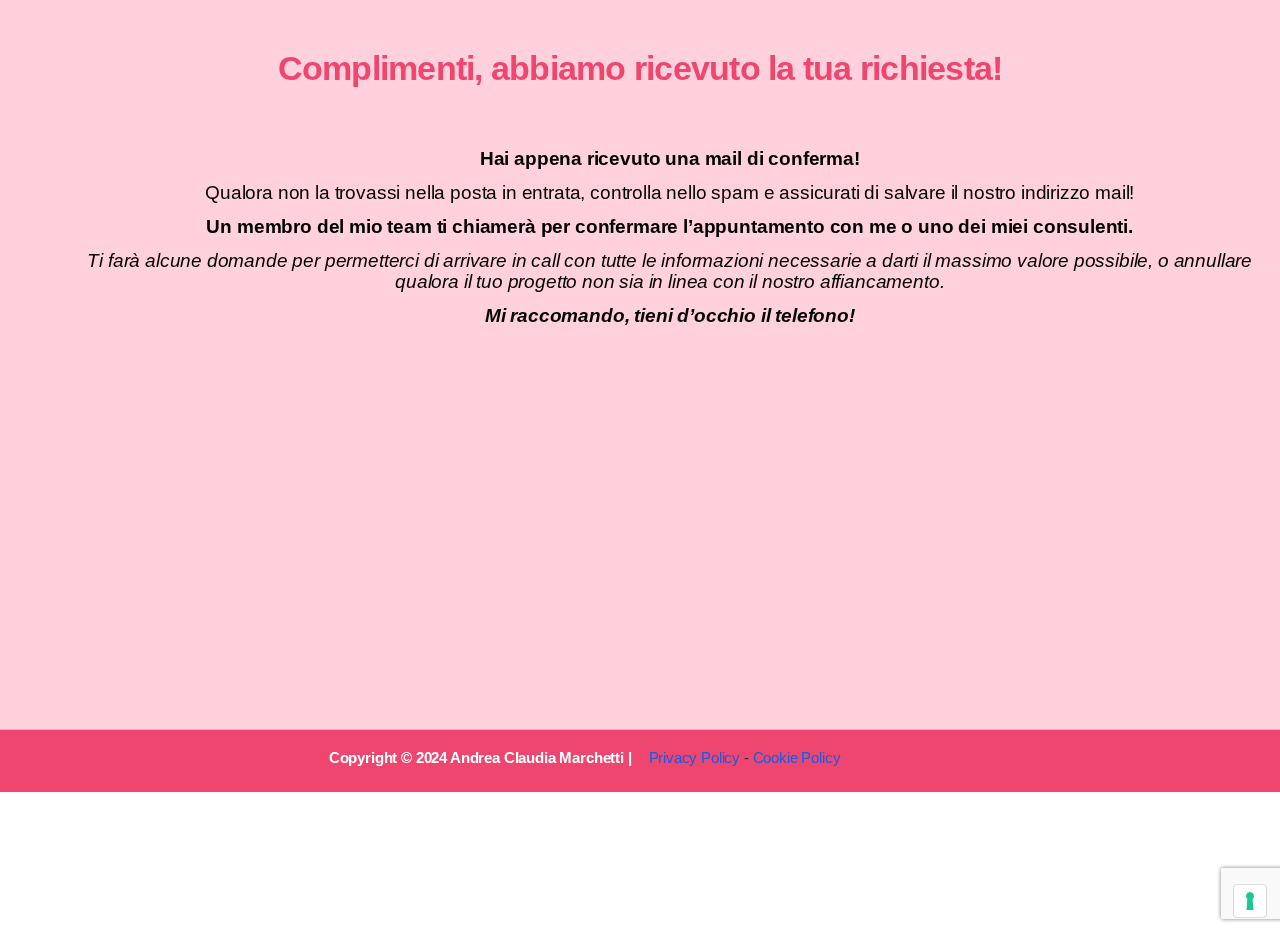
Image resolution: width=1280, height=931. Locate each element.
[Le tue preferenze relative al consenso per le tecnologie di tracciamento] (1250, 901)
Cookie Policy (797, 757)
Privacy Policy (695, 757)
